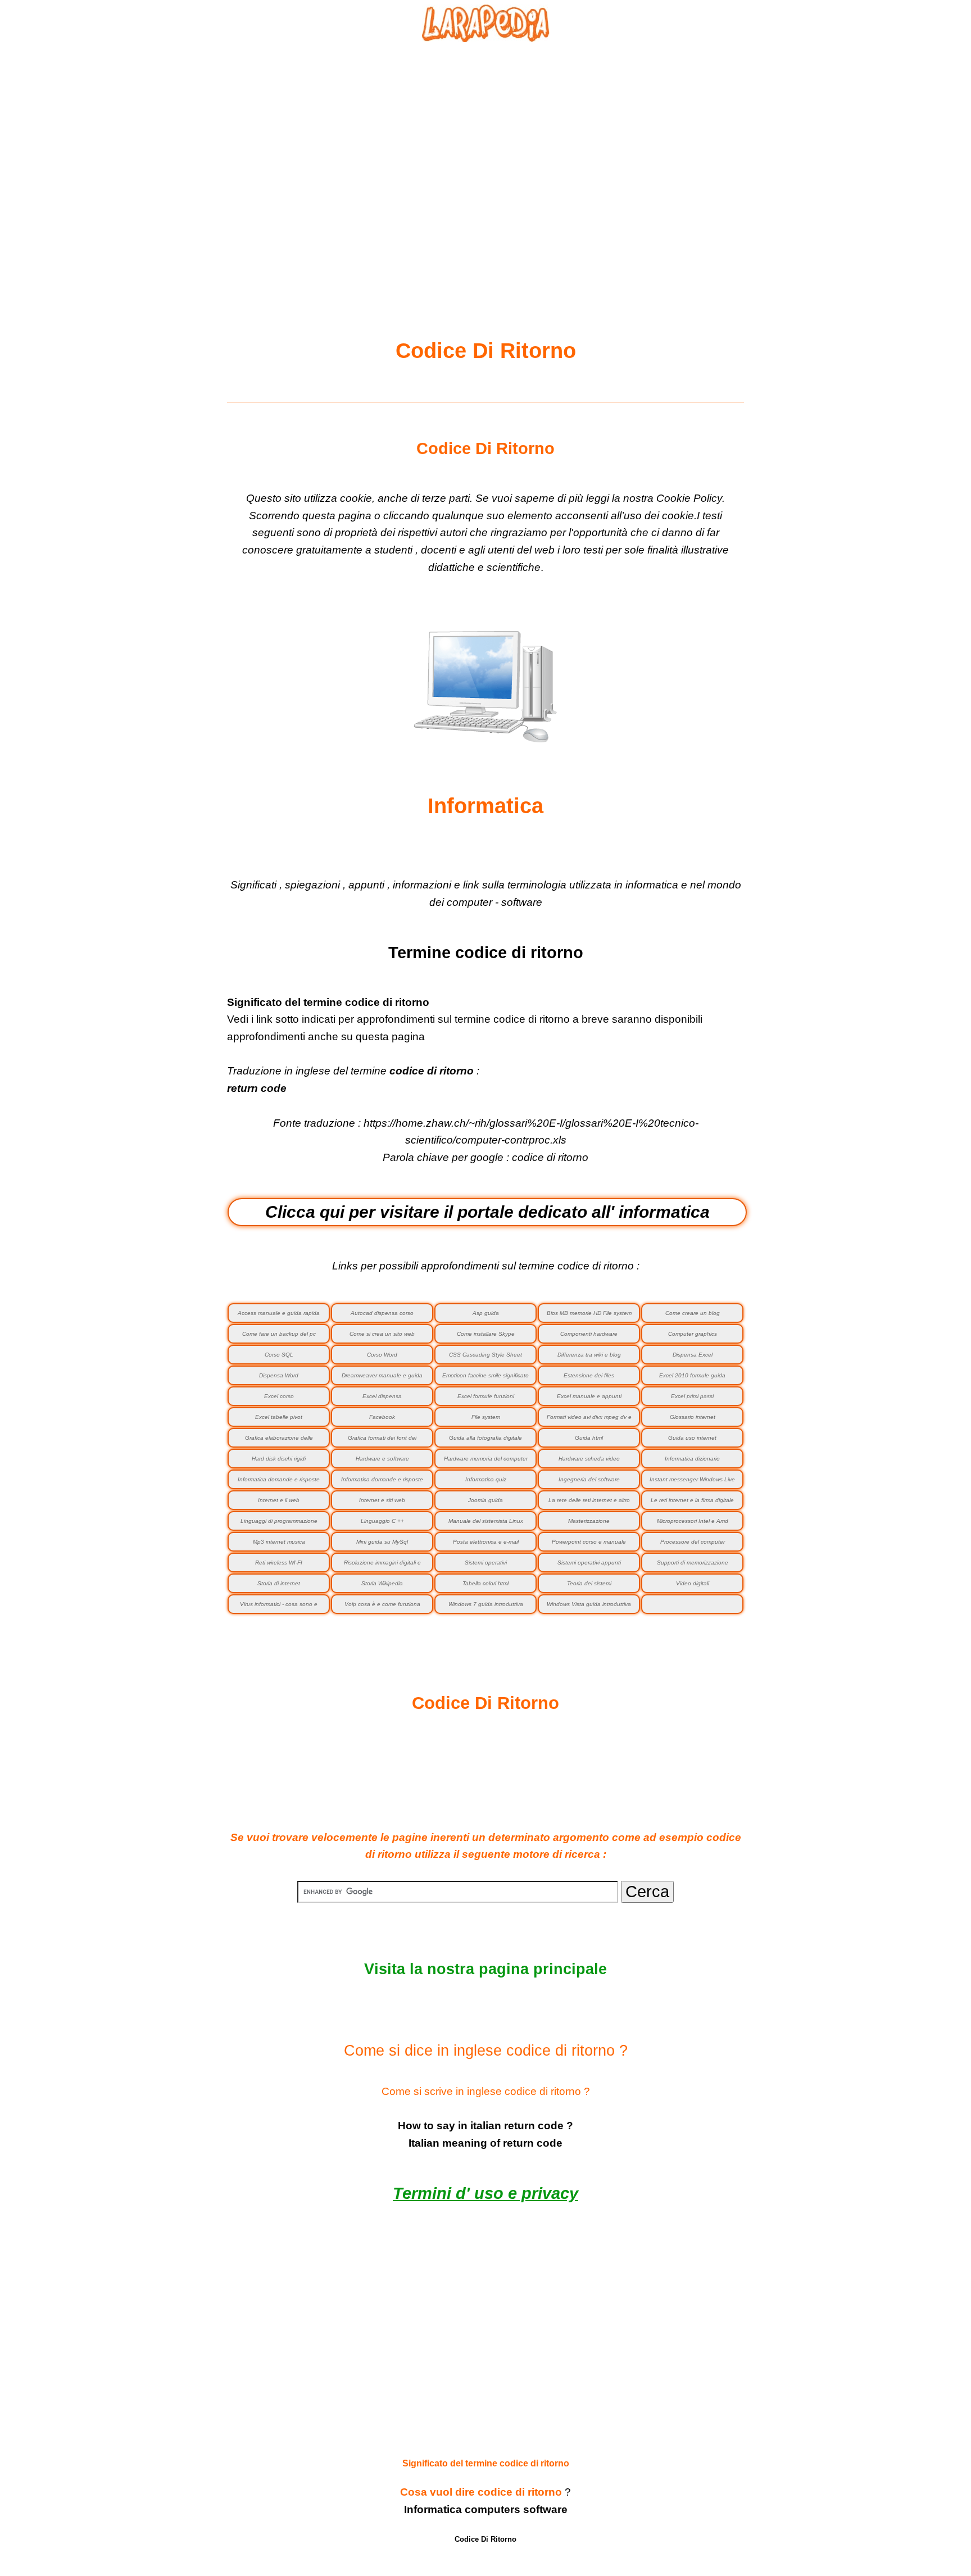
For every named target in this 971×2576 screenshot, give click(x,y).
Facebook (382, 1417)
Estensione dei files (589, 1375)
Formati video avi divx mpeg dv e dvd (589, 1420)
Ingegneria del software (589, 1479)
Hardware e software (382, 1459)
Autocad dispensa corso (382, 1313)
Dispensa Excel (693, 1355)
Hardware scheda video (589, 1459)
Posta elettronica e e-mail (486, 1542)
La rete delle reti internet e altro (589, 1500)
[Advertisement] (485, 164)
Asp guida (486, 1313)
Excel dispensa (382, 1396)
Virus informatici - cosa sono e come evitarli (279, 1607)
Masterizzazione (589, 1521)
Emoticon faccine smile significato (485, 1375)
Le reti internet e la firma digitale (692, 1500)
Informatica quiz (486, 1479)
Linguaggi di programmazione (279, 1521)
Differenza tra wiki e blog (589, 1355)
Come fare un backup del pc (279, 1334)
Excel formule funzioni (486, 1396)
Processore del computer (693, 1542)
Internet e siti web (382, 1500)
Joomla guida (485, 1500)
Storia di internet (279, 1583)
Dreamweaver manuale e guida (382, 1375)
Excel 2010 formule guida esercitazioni (692, 1379)
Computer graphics (693, 1334)
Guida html (589, 1438)
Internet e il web (279, 1500)
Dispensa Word (279, 1375)
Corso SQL (279, 1355)
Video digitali (693, 1583)
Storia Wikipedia (382, 1583)
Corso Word (382, 1355)
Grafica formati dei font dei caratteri (382, 1441)
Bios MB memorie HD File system (589, 1313)
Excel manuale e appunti (589, 1396)
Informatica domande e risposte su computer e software (279, 1483)
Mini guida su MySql (382, 1542)
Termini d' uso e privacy (485, 2193)
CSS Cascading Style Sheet (485, 1355)
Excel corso (279, 1396)
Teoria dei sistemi (589, 1583)
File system (486, 1417)
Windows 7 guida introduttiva (486, 1604)
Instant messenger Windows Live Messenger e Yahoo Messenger (692, 1483)
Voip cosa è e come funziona (382, 1604)
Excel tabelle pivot (279, 1417)
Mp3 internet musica (279, 1542)
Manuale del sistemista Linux (486, 1521)
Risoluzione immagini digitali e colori (382, 1566)
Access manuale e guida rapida (279, 1313)
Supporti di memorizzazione (693, 1563)
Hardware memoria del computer (486, 1459)
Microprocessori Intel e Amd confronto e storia (693, 1524)
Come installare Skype (486, 1334)
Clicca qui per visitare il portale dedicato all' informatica (487, 1212)
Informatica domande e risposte (382, 1479)
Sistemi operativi (486, 1563)
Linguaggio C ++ (382, 1521)
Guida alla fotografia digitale (485, 1438)
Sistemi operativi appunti (589, 1563)
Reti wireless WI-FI (279, 1563)
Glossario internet (693, 1417)
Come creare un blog (693, 1313)
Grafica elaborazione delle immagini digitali (279, 1441)
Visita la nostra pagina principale (485, 1969)
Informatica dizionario (692, 1459)
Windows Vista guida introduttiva (589, 1604)
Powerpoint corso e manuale (589, 1542)
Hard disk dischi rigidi (279, 1459)
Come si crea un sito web (382, 1334)
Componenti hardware (589, 1334)
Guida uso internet (692, 1438)
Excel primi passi (692, 1396)
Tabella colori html (485, 1583)
